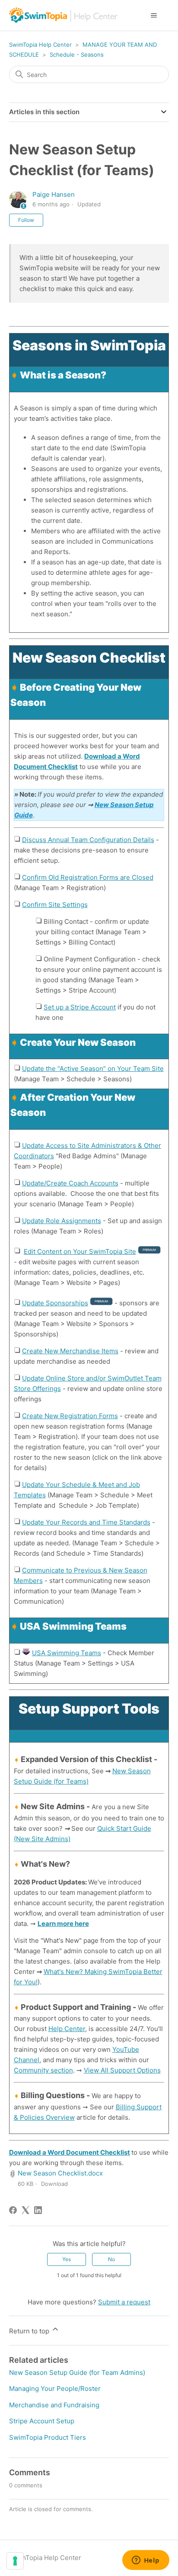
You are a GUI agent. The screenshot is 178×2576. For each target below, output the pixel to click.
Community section (43, 2070)
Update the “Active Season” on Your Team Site (93, 1069)
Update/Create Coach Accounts (70, 1183)
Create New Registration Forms (70, 1416)
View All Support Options (122, 2070)
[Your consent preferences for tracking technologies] (15, 2561)
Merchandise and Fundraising (54, 2405)
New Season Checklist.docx (60, 2173)
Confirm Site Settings (55, 905)
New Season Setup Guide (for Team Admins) (77, 2373)
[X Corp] (25, 2210)
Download (54, 2184)
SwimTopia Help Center (40, 45)
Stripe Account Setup (42, 2421)
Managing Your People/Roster (55, 2389)
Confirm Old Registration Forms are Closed (88, 877)
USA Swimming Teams (67, 1653)
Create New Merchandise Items (70, 1351)
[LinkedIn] (38, 2210)
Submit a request (124, 2302)
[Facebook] (13, 2210)
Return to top (30, 2331)
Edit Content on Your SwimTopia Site (80, 1251)
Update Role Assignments (62, 1221)
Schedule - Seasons (77, 54)
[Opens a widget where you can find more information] (146, 2561)
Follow (26, 220)
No (111, 2259)
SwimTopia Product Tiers (48, 2437)
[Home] (64, 15)
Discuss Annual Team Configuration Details (88, 840)
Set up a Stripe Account (80, 1007)
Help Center (67, 2029)
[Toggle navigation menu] (154, 16)
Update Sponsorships (55, 1303)
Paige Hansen (54, 194)
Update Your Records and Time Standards (86, 1522)
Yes (67, 2259)
